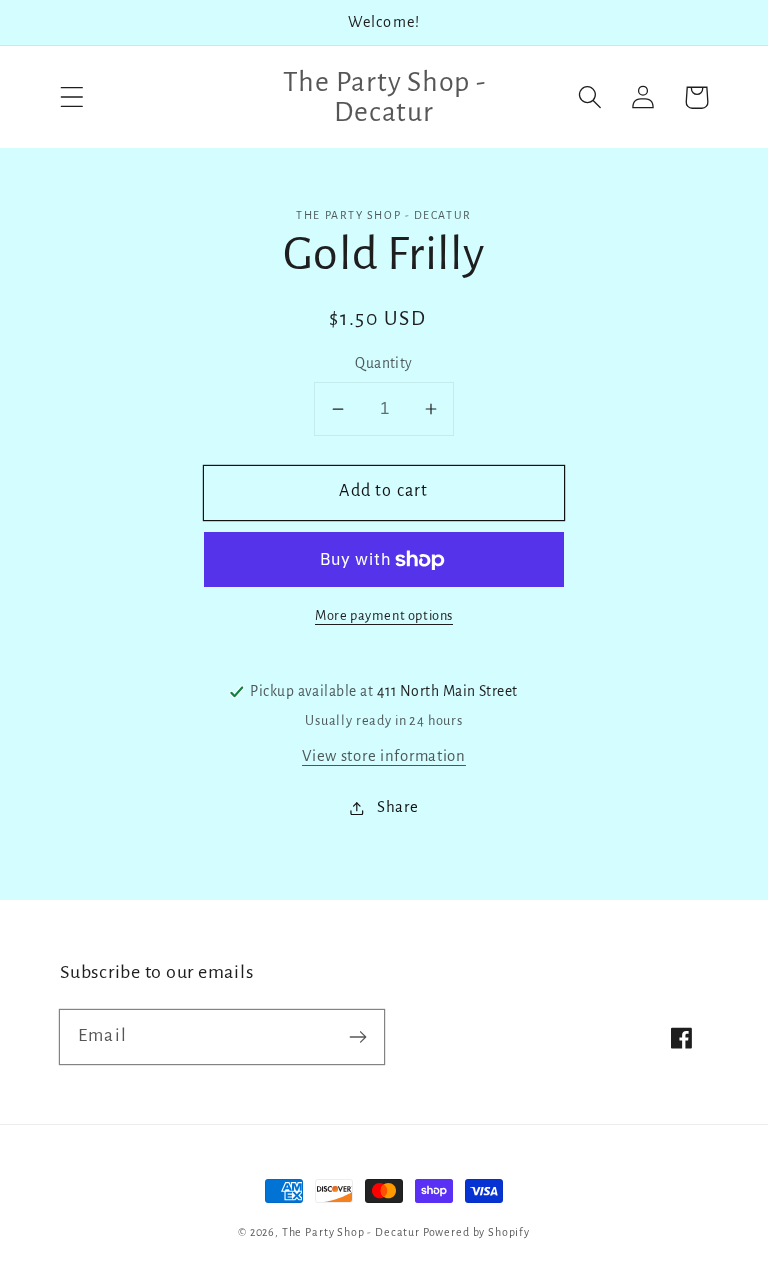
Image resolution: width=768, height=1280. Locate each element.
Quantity (384, 363)
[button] (72, 97)
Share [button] (397, 807)
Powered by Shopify (476, 1232)
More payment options (384, 615)
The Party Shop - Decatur (351, 1232)
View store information (384, 756)
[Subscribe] (357, 1036)
